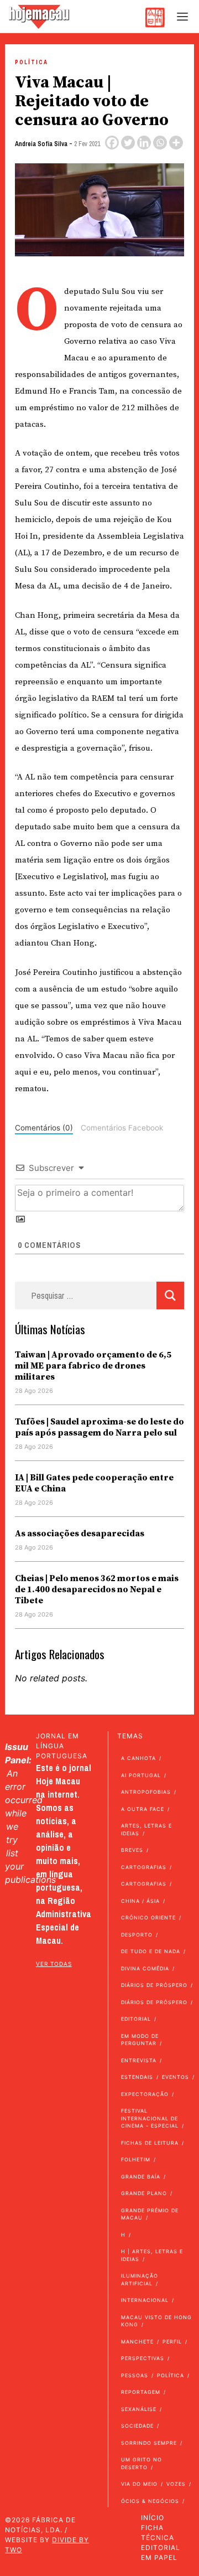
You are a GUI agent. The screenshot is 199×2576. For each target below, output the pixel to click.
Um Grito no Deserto (142, 2463)
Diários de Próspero (154, 1985)
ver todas (54, 1964)
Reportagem (141, 2392)
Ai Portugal (141, 1775)
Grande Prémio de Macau (150, 2214)
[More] (176, 143)
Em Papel (159, 2557)
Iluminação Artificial (140, 2280)
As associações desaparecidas (80, 1534)
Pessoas (135, 2375)
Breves (132, 1850)
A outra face (143, 1809)
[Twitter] (128, 143)
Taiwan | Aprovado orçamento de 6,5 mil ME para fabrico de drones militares (93, 1366)
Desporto (137, 1935)
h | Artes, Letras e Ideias (152, 2255)
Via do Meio (139, 2484)
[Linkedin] (144, 143)
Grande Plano (144, 2193)
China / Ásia (140, 1901)
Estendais (137, 2077)
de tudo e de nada (151, 1951)
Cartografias (144, 1867)
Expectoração (145, 2094)
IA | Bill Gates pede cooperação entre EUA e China (94, 1483)
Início (153, 2518)
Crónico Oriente (148, 1917)
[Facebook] (112, 143)
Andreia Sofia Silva (41, 144)
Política (32, 62)
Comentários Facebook (122, 1128)
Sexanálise (139, 2409)
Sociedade (137, 2426)
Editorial (136, 2019)
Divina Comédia (145, 1968)
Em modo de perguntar (140, 2040)
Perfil (172, 2342)
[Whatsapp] (160, 143)
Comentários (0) (44, 1128)
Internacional (145, 2300)
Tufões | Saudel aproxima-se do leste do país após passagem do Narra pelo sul (99, 1427)
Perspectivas (143, 2358)
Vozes (176, 2484)
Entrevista (139, 2060)
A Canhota (138, 1758)
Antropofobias (146, 1792)
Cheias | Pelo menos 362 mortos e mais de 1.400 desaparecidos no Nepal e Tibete (97, 1589)
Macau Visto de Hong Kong (156, 2321)
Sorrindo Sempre (149, 2443)
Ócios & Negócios (150, 2501)
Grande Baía (141, 2177)
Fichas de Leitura (150, 2143)
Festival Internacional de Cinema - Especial (150, 2118)
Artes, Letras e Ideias (146, 1829)
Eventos (176, 2077)
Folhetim (136, 2159)
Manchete (137, 2342)
